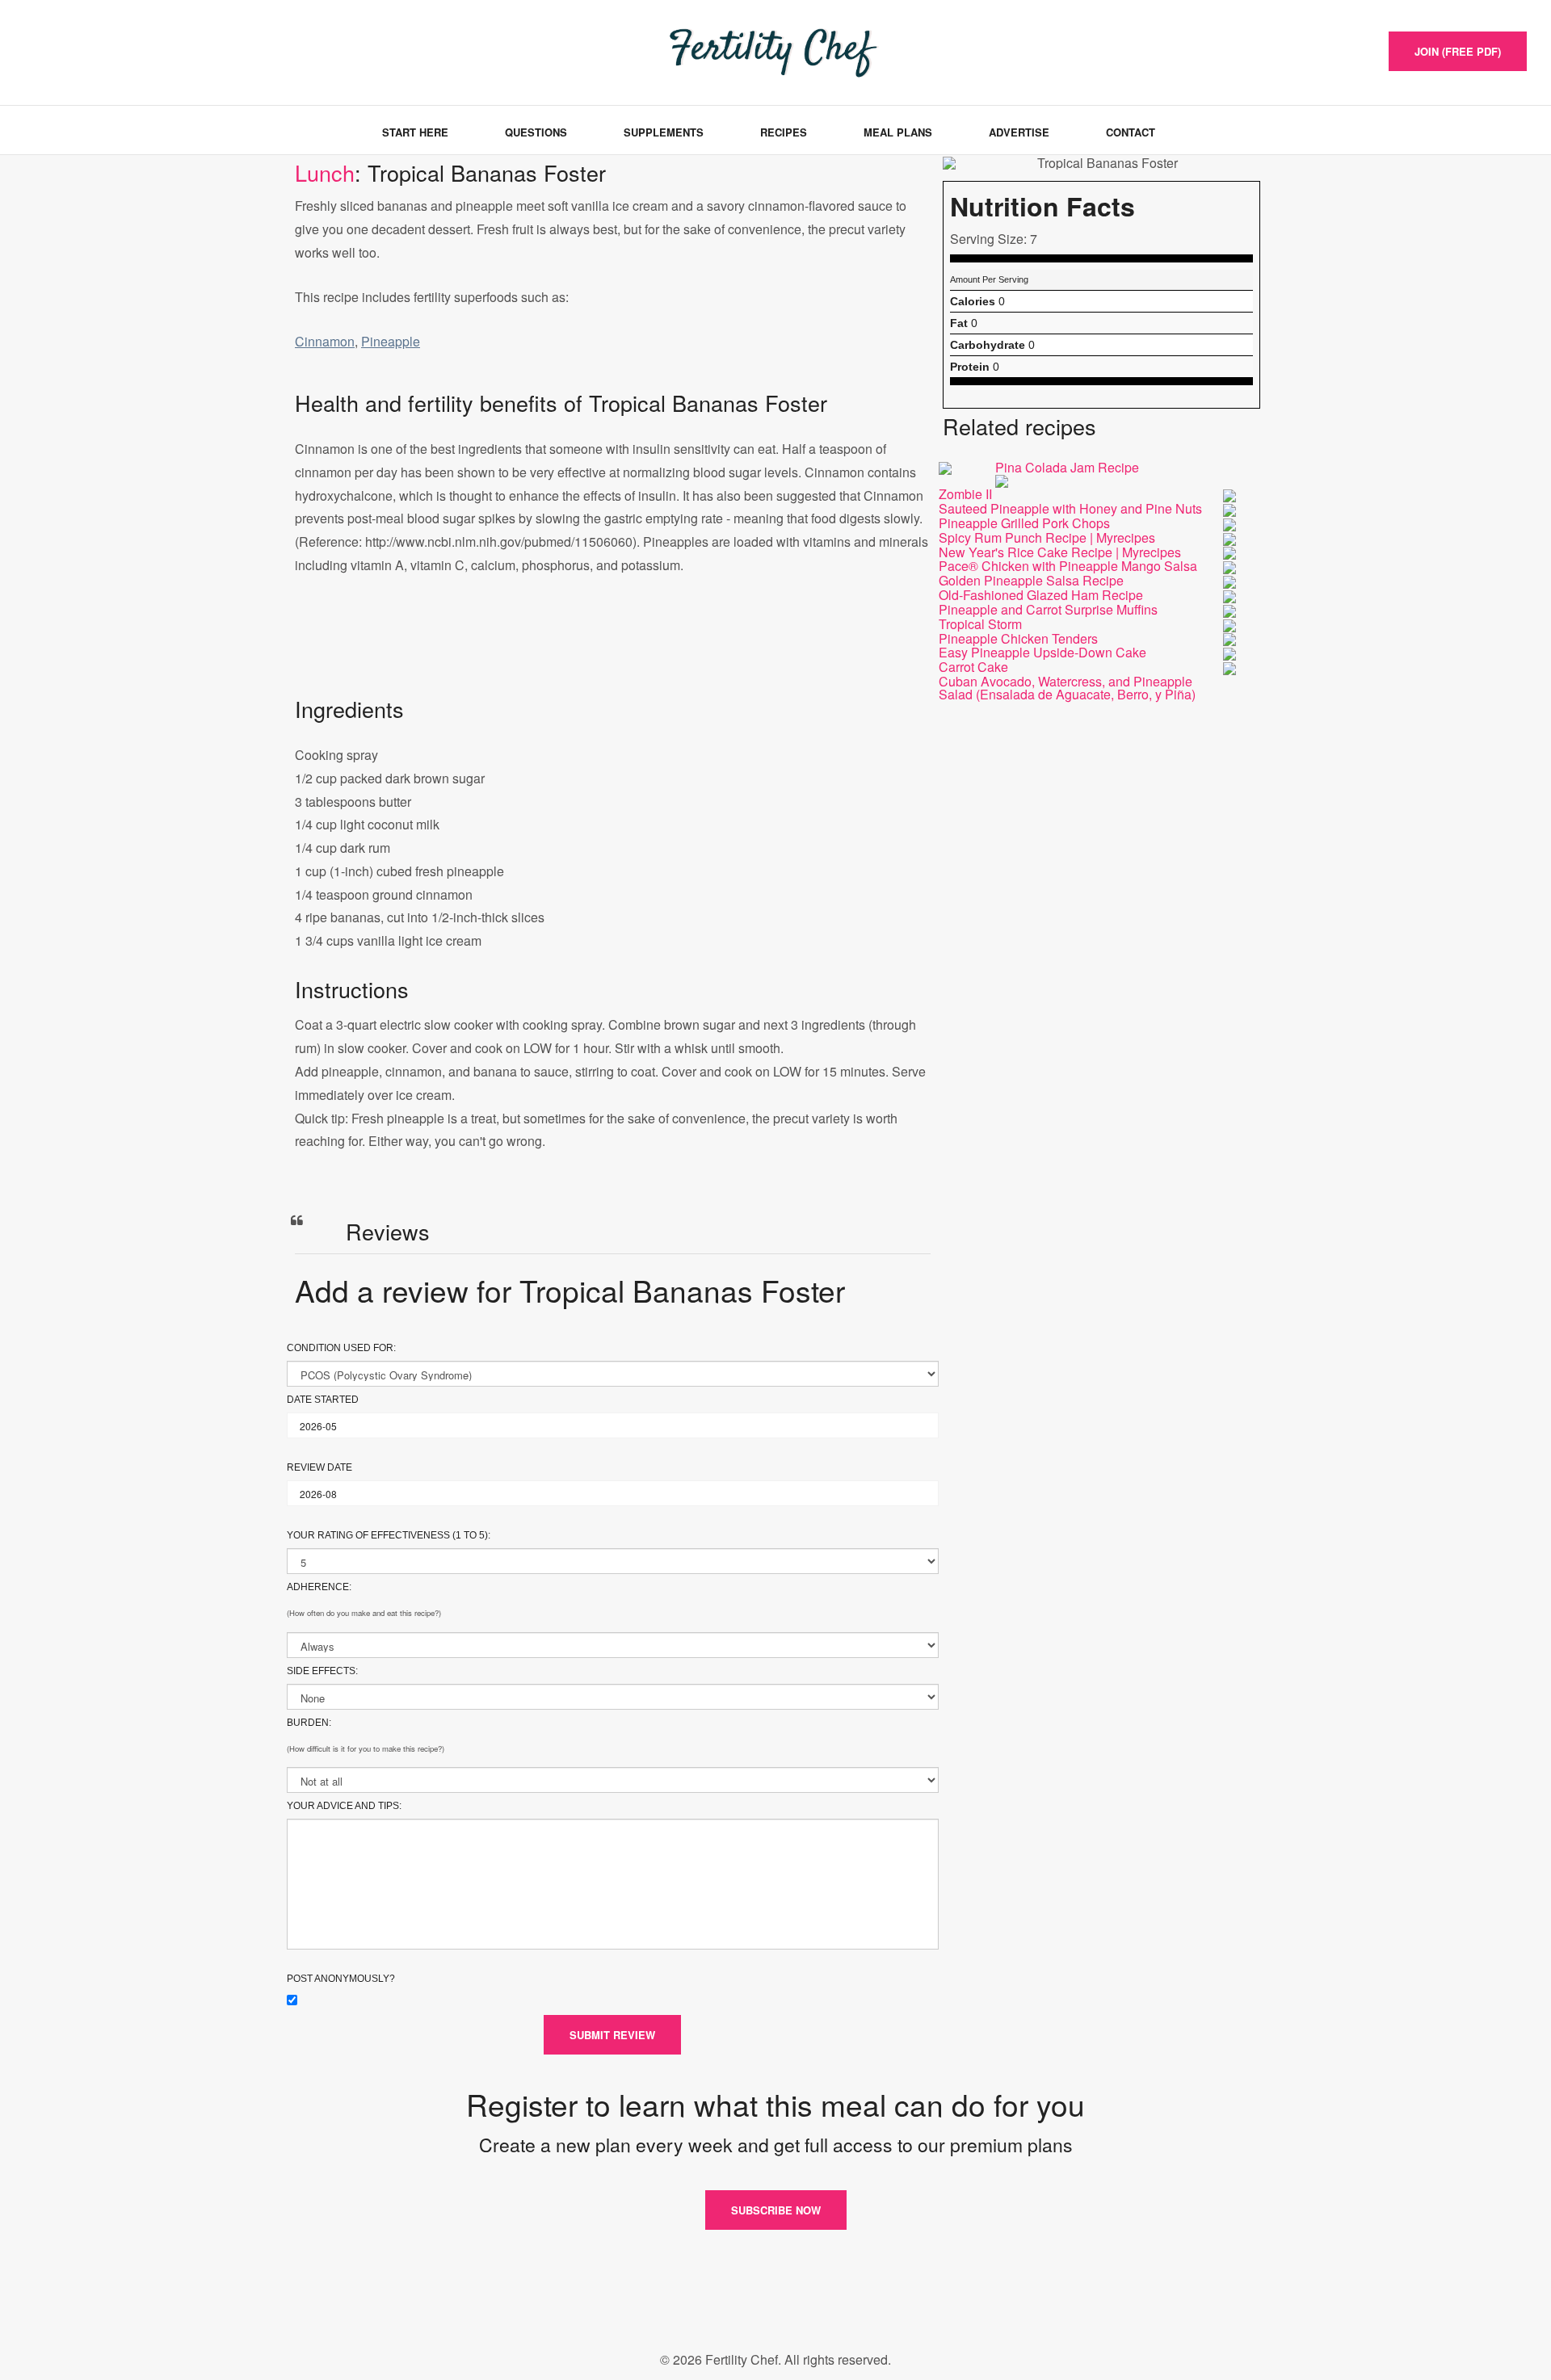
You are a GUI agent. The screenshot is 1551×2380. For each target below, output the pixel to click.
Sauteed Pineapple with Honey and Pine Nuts (1070, 508)
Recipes (784, 132)
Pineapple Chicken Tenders (1018, 638)
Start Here (415, 132)
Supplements (664, 132)
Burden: (309, 1723)
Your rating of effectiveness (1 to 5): (389, 1535)
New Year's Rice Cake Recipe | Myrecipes (1060, 552)
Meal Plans (898, 132)
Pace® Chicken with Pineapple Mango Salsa (1068, 566)
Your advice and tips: (344, 1806)
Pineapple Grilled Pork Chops (1024, 523)
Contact (1131, 132)
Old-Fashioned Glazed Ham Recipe (1041, 595)
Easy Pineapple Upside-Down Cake (1042, 652)
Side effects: (322, 1671)
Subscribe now (776, 2210)
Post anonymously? (341, 1979)
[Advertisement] (612, 652)
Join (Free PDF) (1458, 51)
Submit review (612, 2035)
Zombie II (965, 494)
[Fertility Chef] (100, 50)
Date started (323, 1400)
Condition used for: (341, 1348)
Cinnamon (325, 341)
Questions (536, 132)
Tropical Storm (980, 624)
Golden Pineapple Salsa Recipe (1031, 580)
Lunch (325, 172)
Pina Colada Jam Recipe (1067, 467)
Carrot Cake (973, 667)
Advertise (1019, 132)
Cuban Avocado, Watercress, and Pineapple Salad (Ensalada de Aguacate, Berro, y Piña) (1067, 688)
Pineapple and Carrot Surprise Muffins (1048, 609)
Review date (319, 1467)
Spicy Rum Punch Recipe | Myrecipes (1047, 537)
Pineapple (391, 341)
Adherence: (319, 1587)
